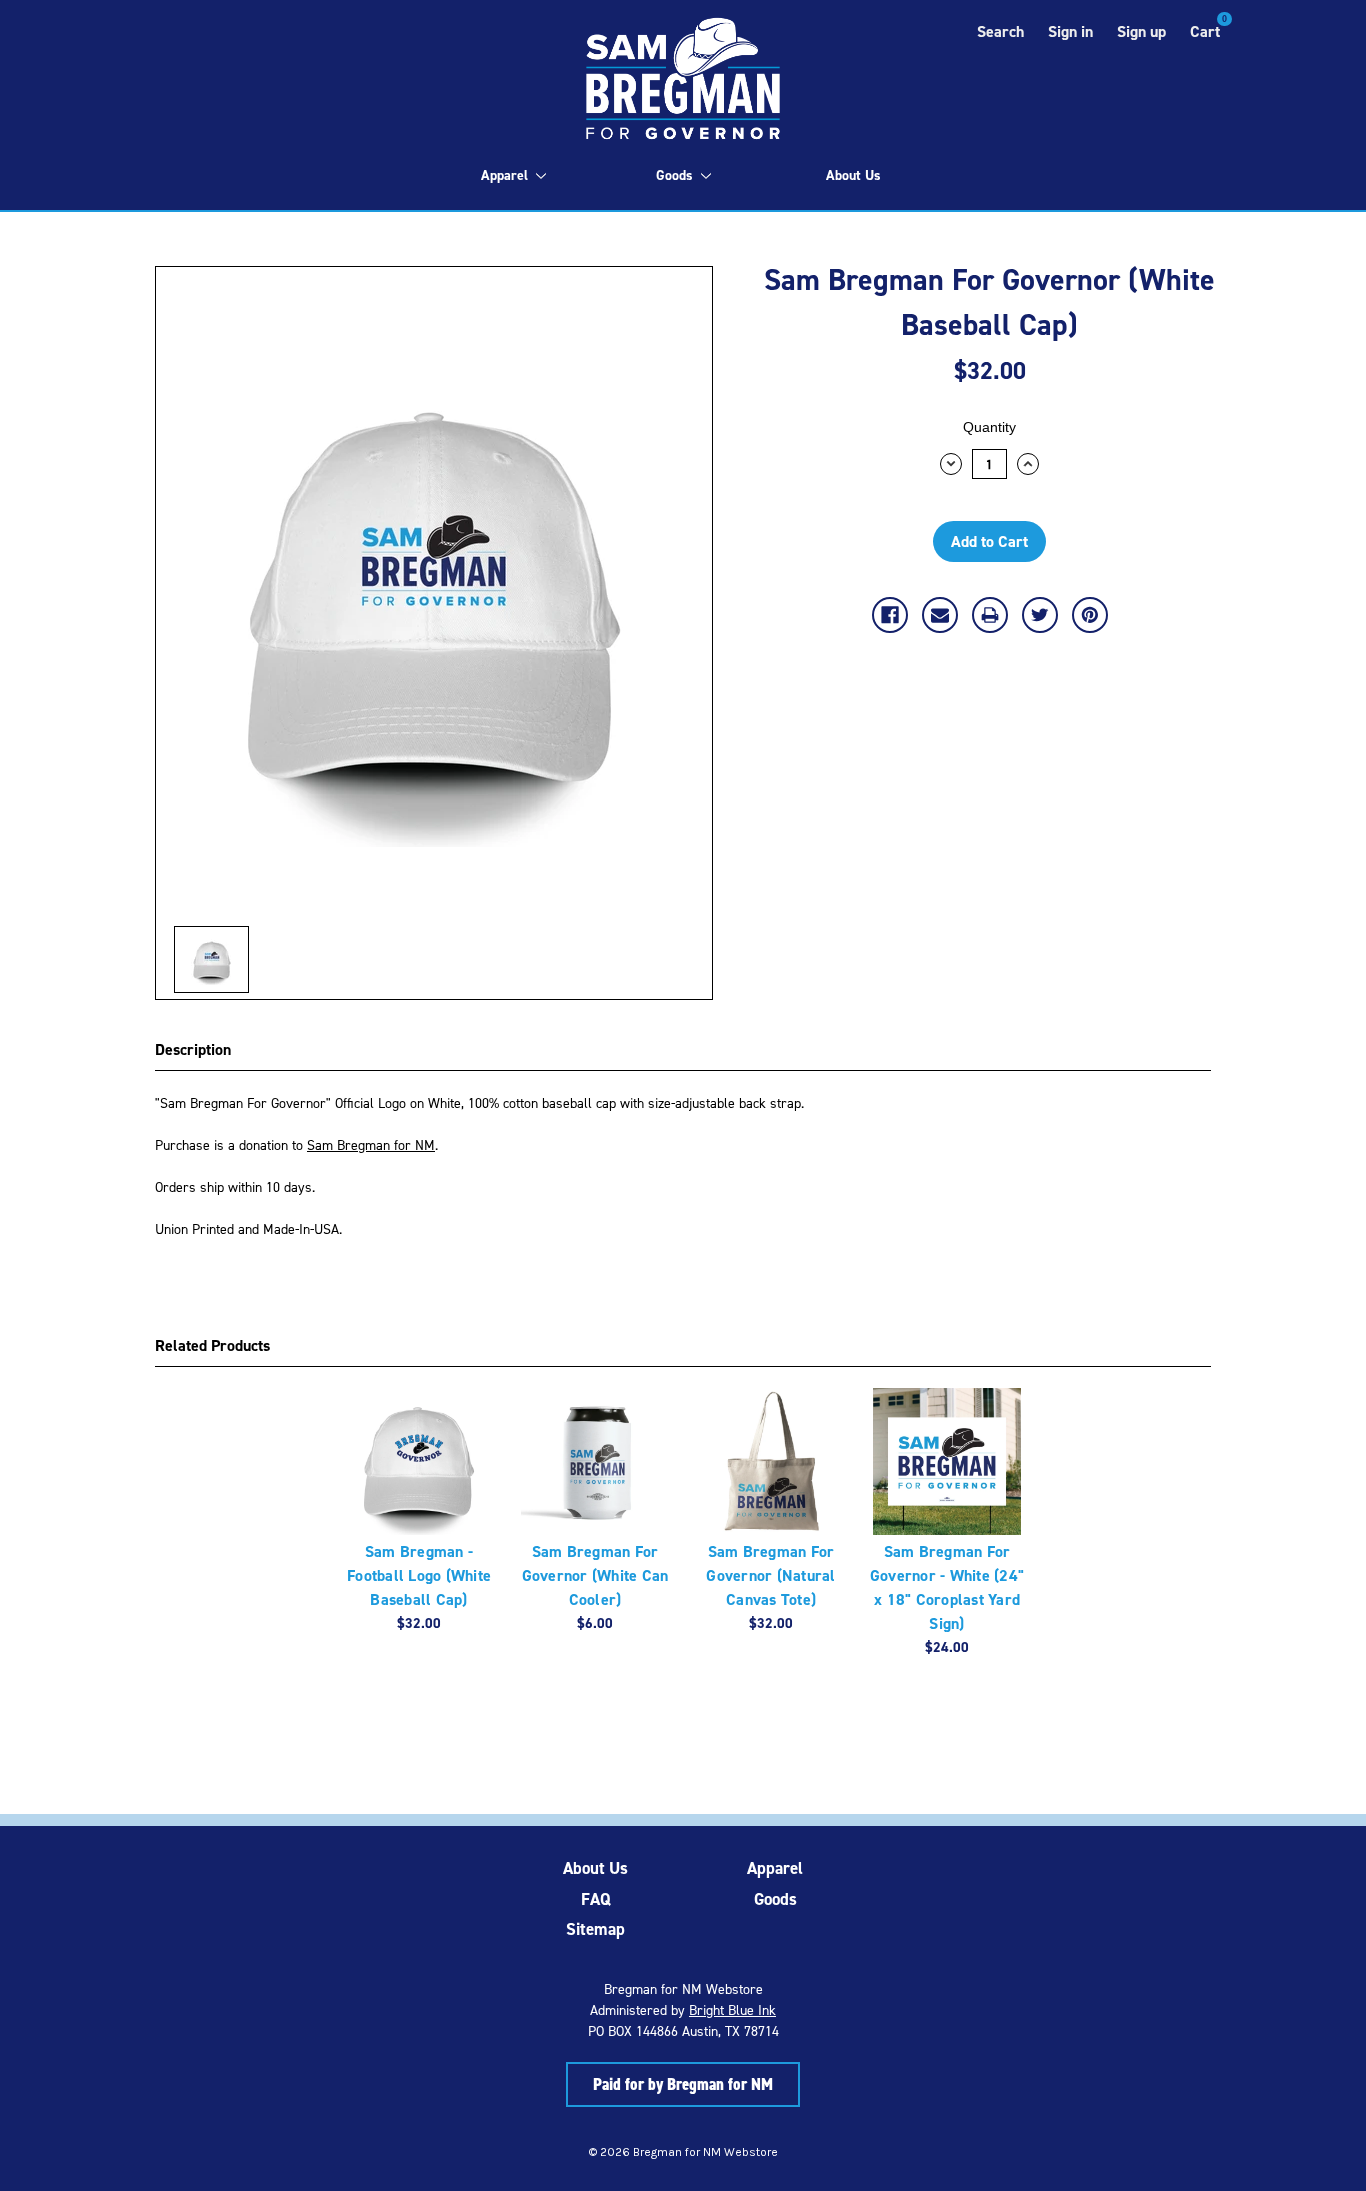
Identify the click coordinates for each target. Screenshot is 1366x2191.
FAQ (596, 1899)
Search (1000, 31)
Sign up (1141, 31)
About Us (853, 175)
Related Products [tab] (212, 1345)
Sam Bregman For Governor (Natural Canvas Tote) (770, 1575)
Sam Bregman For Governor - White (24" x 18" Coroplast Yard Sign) (947, 1587)
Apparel (504, 175)
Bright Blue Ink (732, 2009)
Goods (674, 175)
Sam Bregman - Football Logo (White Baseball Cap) (419, 1575)
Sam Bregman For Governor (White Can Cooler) (595, 1575)
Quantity (989, 427)
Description (193, 1049)
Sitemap (595, 1929)
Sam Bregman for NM (371, 1144)
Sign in (1070, 31)
